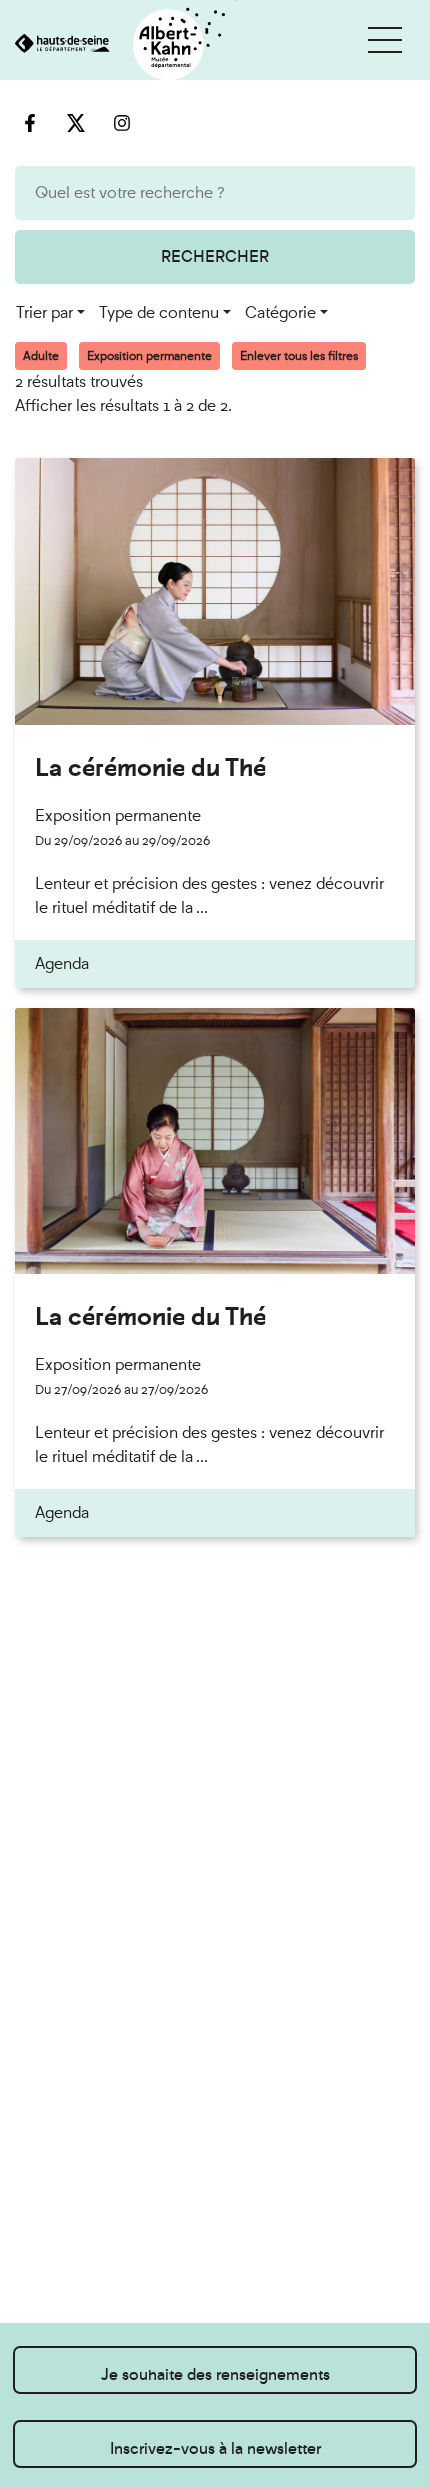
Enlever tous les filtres (299, 356)
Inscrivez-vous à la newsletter (215, 2448)
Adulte (41, 356)
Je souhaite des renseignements (215, 2374)
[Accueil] (118, 45)
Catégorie (280, 312)
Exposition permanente (149, 356)
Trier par (44, 312)
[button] (385, 40)
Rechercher (215, 256)
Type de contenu (159, 312)
